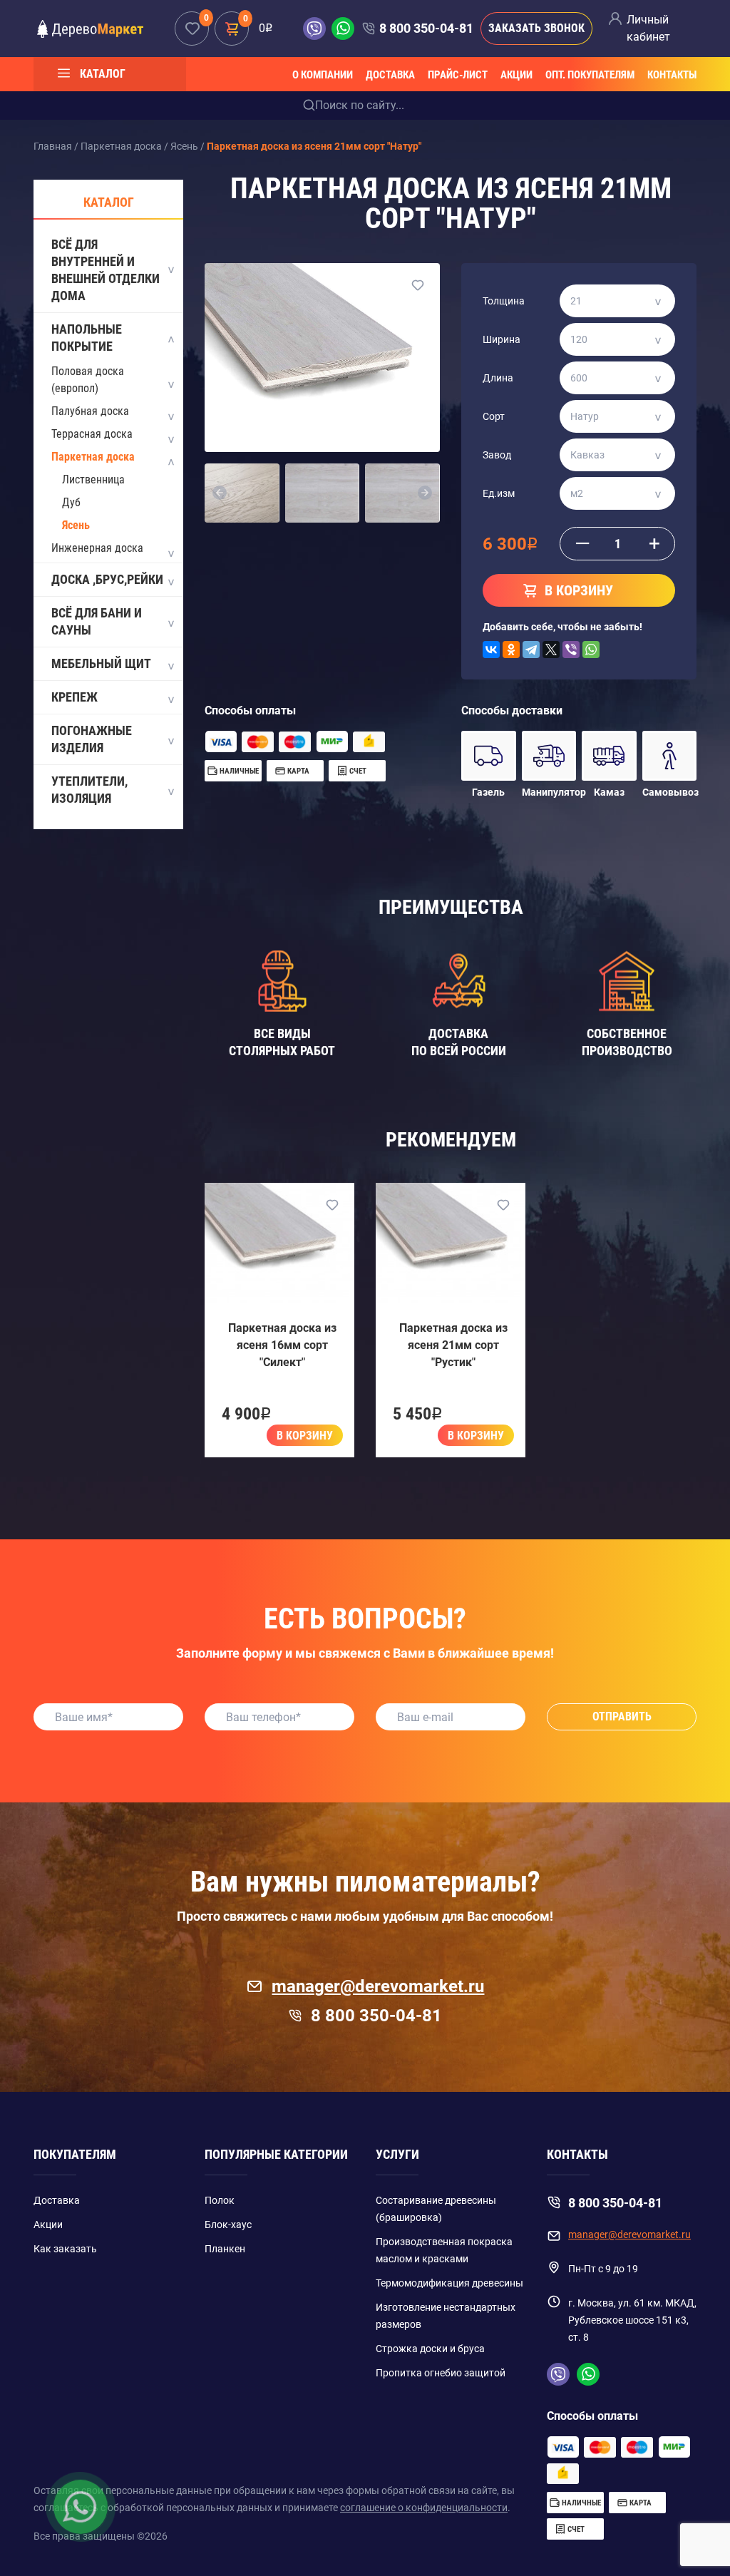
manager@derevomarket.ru (378, 1986)
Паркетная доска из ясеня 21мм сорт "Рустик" (453, 1345)
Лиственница (93, 479)
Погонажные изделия (92, 739)
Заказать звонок (536, 28)
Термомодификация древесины (449, 2283)
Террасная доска (92, 434)
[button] (220, 493)
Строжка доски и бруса (430, 2349)
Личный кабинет (648, 28)
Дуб (71, 502)
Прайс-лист (458, 75)
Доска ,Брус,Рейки (107, 579)
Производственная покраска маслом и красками (444, 2250)
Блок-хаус (228, 2225)
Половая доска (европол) (88, 380)
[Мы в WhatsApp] (343, 29)
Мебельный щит (101, 663)
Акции (516, 75)
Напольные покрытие (87, 338)
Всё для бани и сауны (97, 621)
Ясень (76, 525)
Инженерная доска (97, 548)
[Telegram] (531, 650)
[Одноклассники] (511, 650)
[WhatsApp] (591, 650)
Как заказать (65, 2249)
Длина (498, 378)
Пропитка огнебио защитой (441, 2373)
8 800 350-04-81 (426, 28)
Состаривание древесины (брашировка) (436, 2209)
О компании (323, 75)
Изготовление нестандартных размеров (446, 2316)
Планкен (225, 2249)
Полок (220, 2200)
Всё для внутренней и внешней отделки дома (106, 270)
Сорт (494, 416)
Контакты (672, 75)
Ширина (502, 339)
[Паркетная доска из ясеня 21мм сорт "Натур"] (322, 357)
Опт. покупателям (590, 75)
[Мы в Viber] (317, 29)
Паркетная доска (93, 457)
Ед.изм (499, 493)
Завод (497, 455)
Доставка (390, 75)
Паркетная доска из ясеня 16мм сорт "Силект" (282, 1345)
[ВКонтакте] (491, 650)
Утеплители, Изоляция (89, 790)
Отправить (622, 1717)
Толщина (504, 301)
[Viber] (571, 650)
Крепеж (74, 697)
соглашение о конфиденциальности (424, 2508)
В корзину (305, 1436)
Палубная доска (90, 411)
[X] (551, 650)
